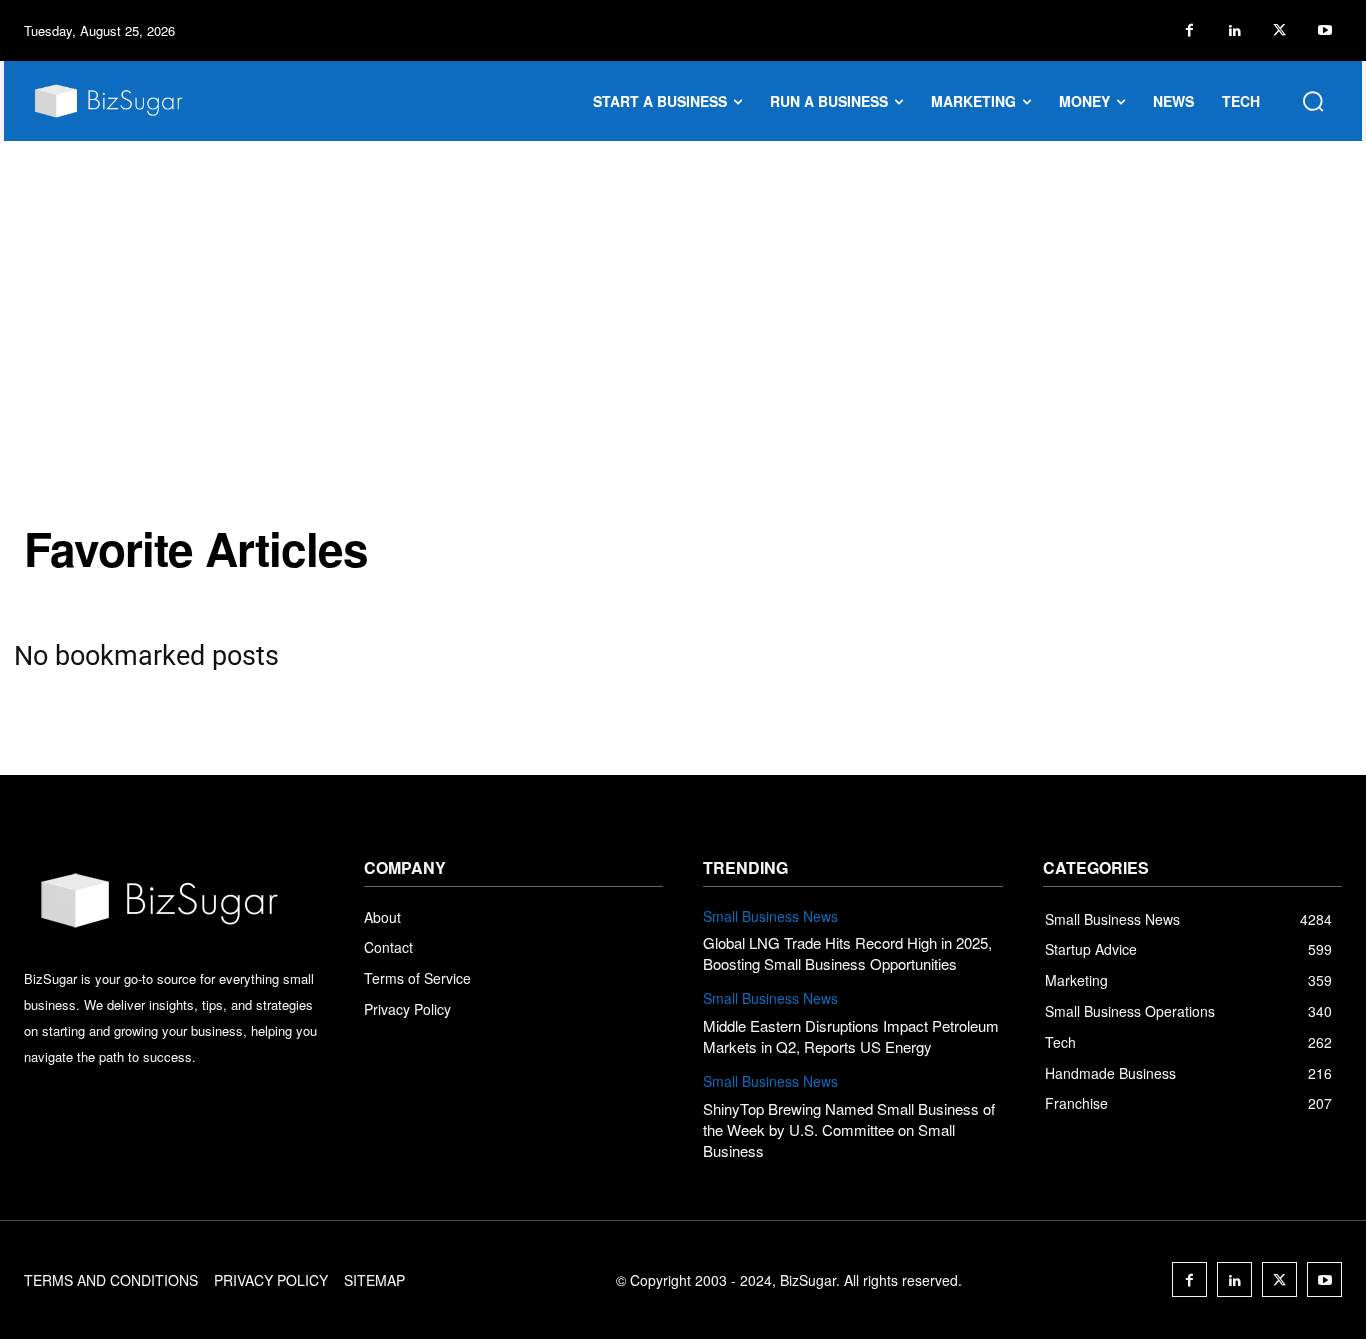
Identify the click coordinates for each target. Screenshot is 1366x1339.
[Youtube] (1324, 30)
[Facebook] (1189, 30)
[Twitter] (1279, 30)
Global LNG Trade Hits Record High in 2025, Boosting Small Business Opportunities (847, 953)
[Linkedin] (1234, 30)
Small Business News (770, 916)
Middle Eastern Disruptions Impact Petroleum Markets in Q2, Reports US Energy (851, 1036)
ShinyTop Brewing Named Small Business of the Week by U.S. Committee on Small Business (849, 1129)
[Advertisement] (683, 291)
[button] (1313, 101)
